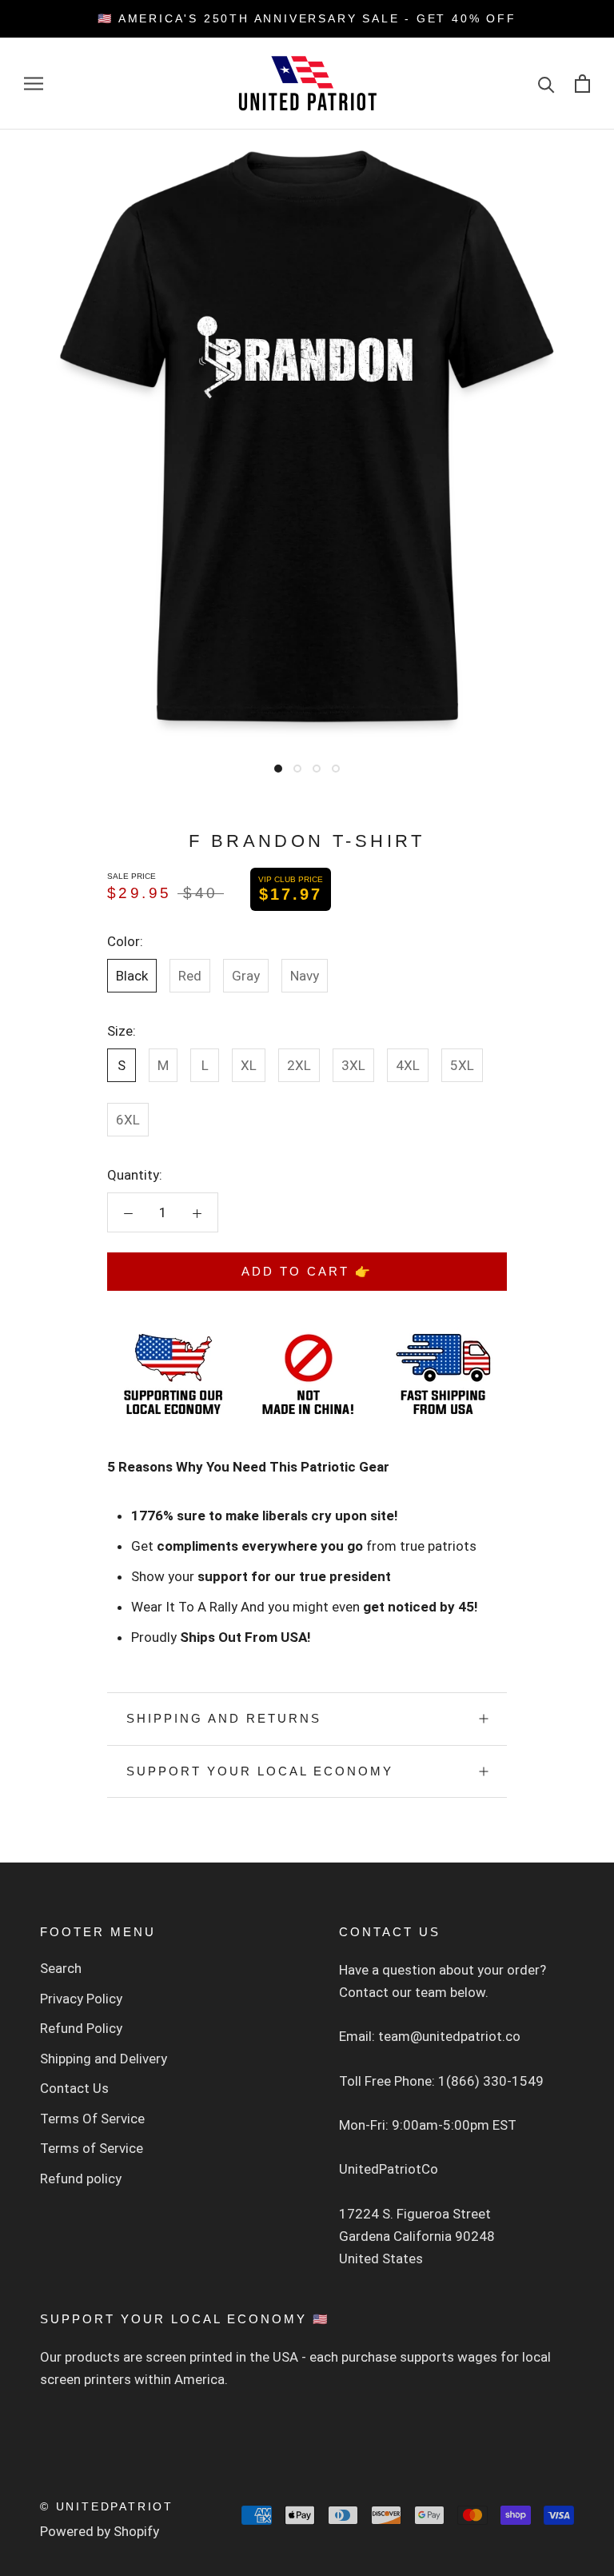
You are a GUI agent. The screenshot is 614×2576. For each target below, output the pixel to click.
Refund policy (81, 2179)
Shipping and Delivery (104, 2059)
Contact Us (74, 2088)
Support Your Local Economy (260, 1771)
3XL (353, 1065)
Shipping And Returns (224, 1718)
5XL (462, 1065)
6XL (128, 1120)
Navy (305, 976)
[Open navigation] (34, 83)
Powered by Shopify (100, 2531)
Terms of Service (92, 2148)
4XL (408, 1065)
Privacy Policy (81, 1999)
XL (249, 1065)
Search (61, 1968)
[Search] (546, 84)
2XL (299, 1065)
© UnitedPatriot (107, 2506)
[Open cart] (582, 84)
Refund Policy (81, 2028)
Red (190, 976)
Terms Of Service (92, 2119)
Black (132, 976)
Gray (246, 976)
